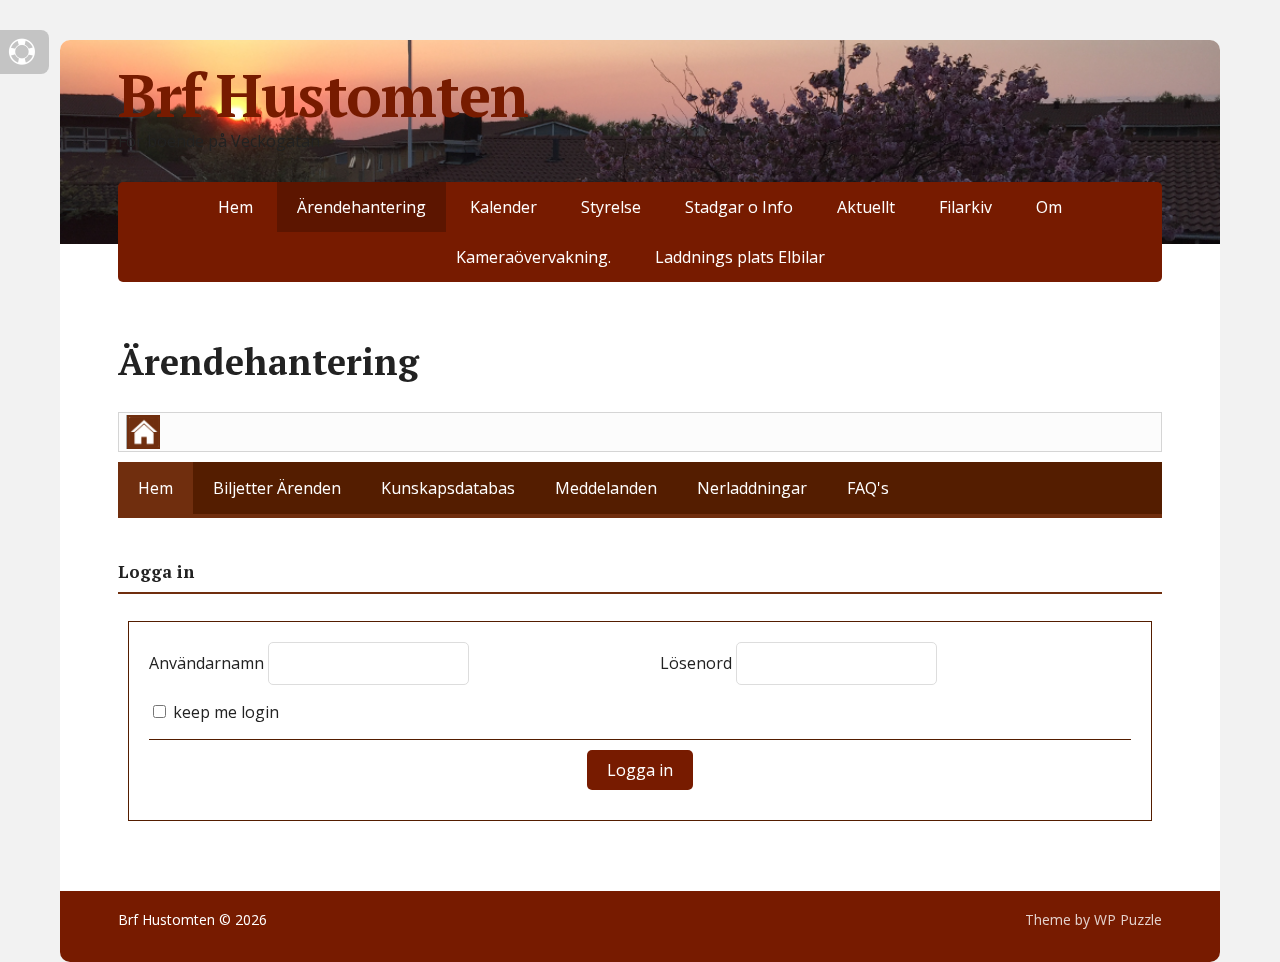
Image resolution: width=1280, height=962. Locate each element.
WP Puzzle (1128, 919)
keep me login (224, 712)
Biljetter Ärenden (277, 488)
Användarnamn (206, 663)
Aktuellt (866, 207)
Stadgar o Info (739, 207)
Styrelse (611, 207)
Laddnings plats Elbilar (740, 257)
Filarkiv (965, 207)
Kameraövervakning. (533, 257)
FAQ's (868, 488)
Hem (235, 207)
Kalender (503, 207)
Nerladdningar (752, 488)
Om (1049, 207)
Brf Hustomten (322, 95)
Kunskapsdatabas (448, 488)
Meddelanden (606, 488)
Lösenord (696, 663)
